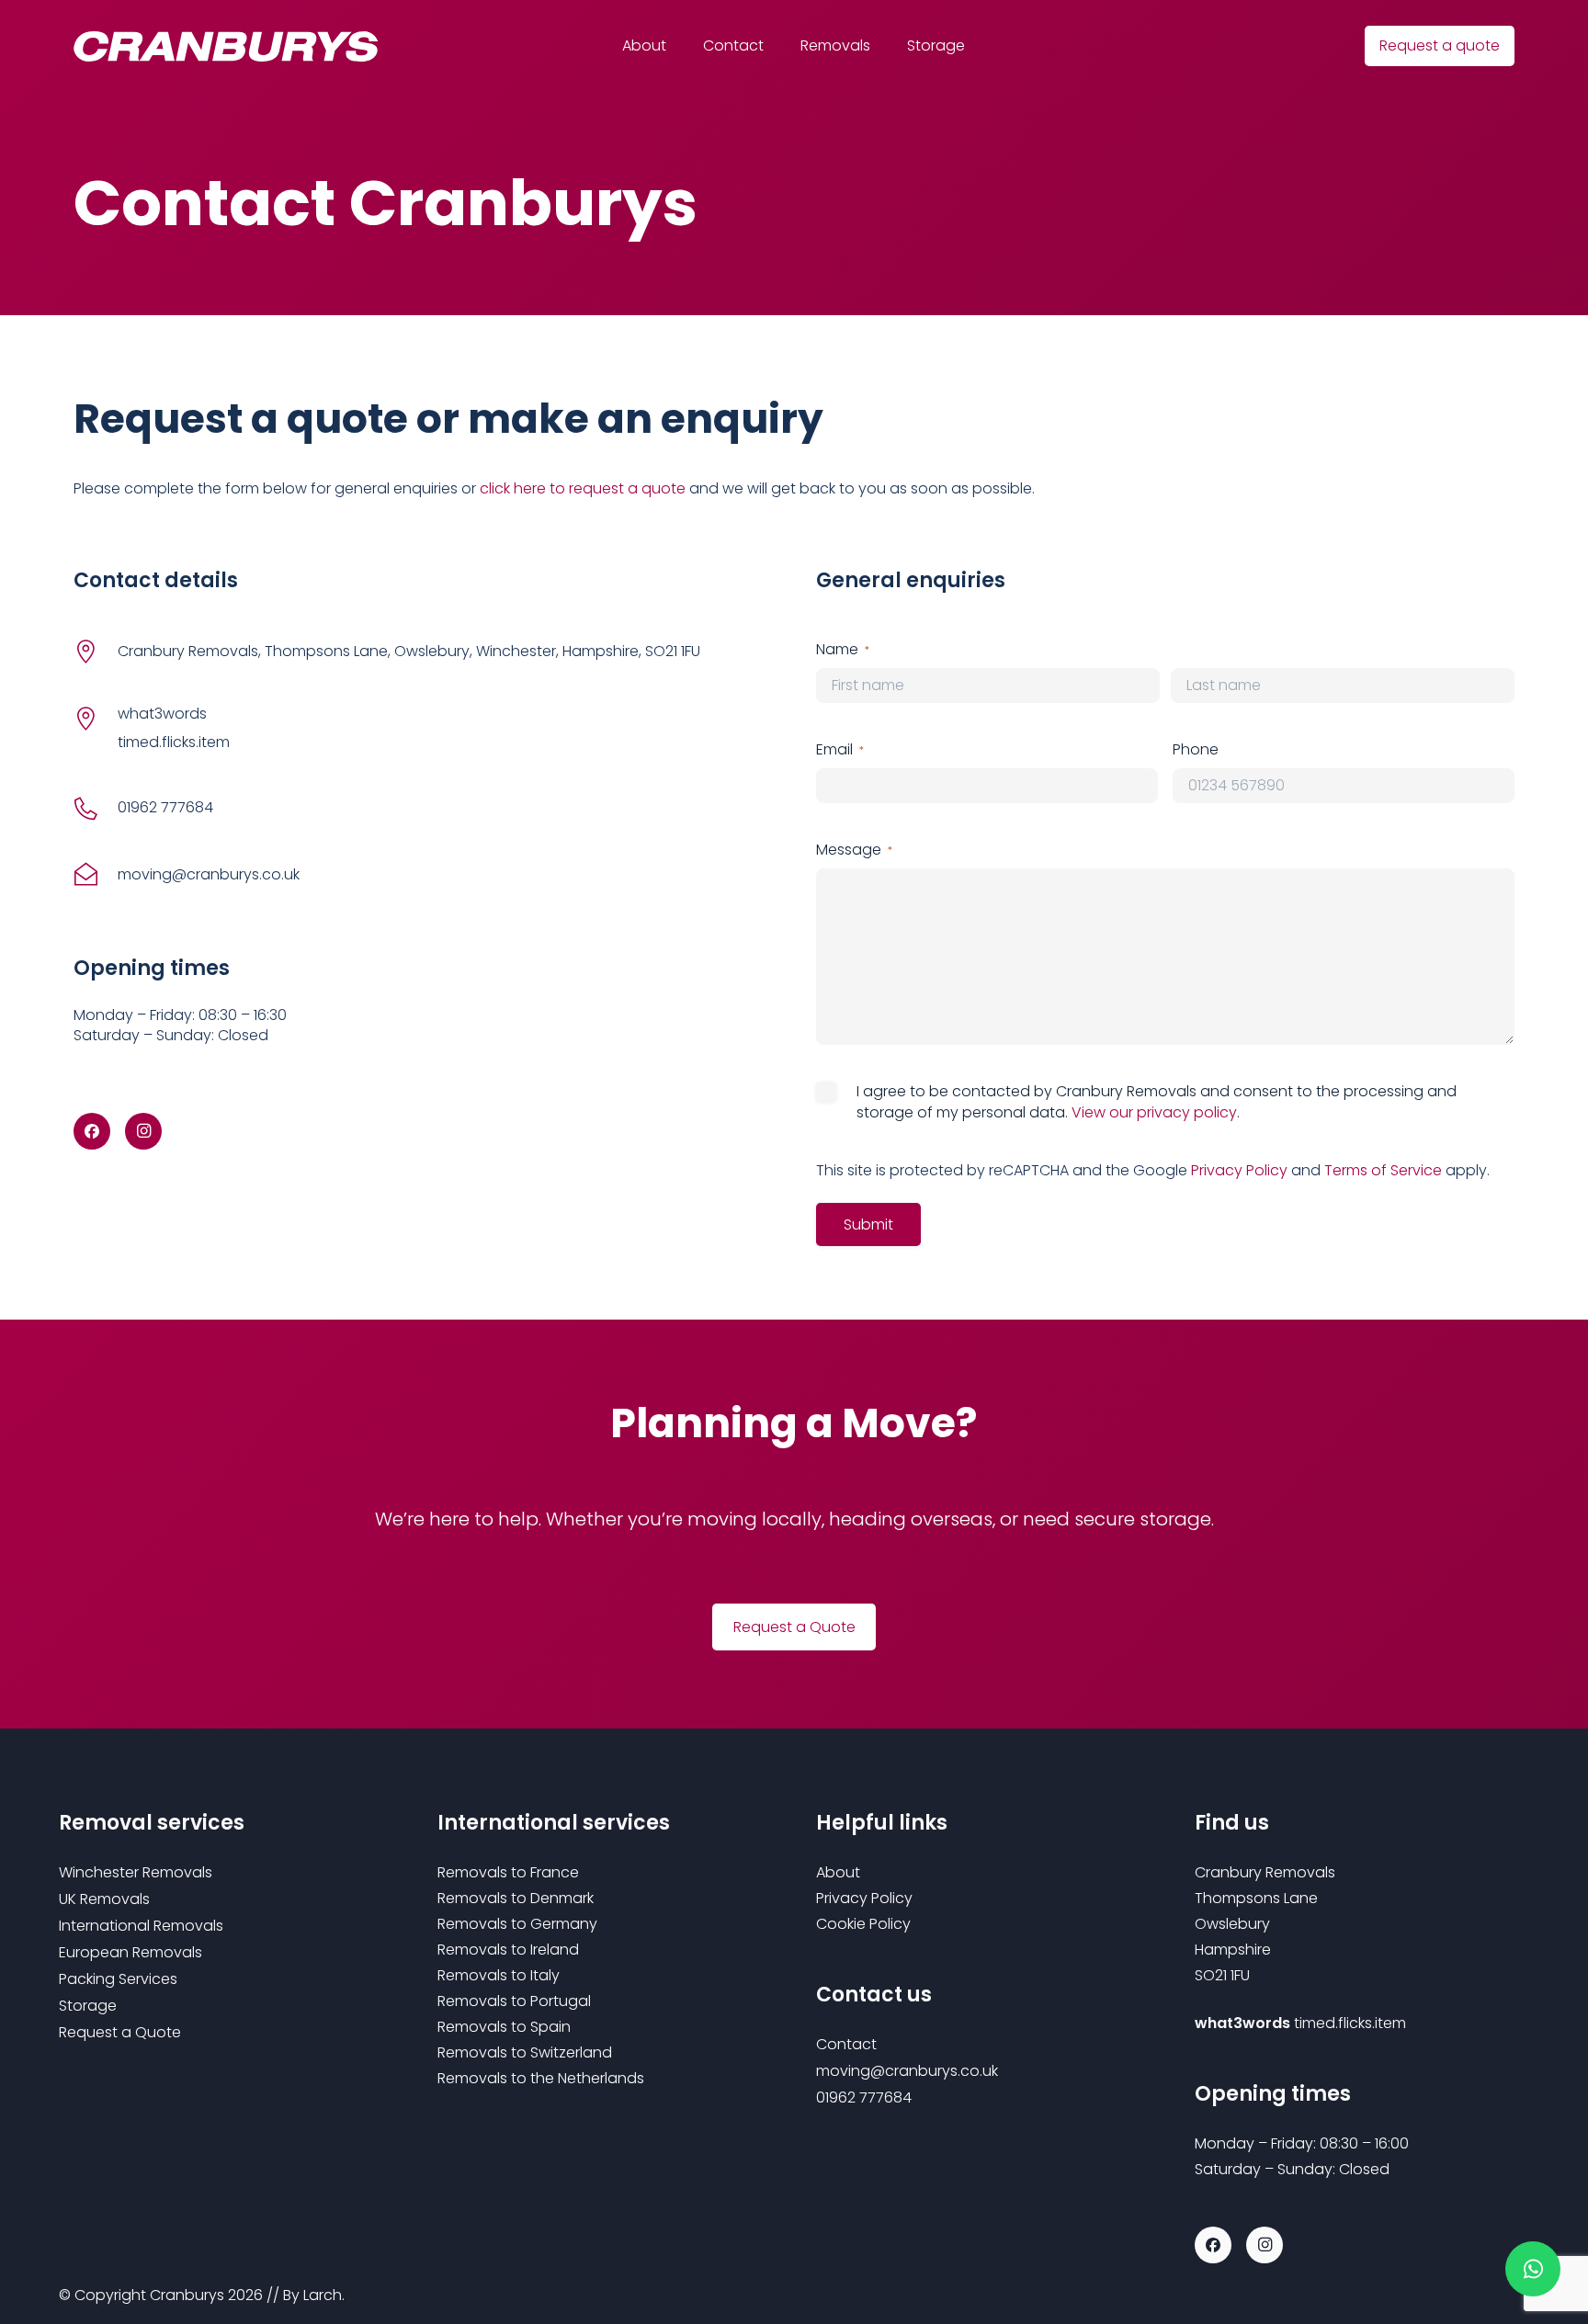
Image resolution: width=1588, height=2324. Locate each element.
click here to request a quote (583, 488)
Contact (846, 2044)
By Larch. (314, 2295)
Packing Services (118, 1979)
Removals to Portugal (514, 2001)
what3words (162, 714)
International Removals (141, 1926)
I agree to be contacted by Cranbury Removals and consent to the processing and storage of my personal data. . (1157, 1102)
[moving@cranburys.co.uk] (96, 875)
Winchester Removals (136, 1872)
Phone (1196, 750)
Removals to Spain (504, 2027)
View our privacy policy (1154, 1112)
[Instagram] (143, 1131)
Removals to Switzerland (525, 2052)
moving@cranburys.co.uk (209, 874)
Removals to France (508, 1872)
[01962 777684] (96, 808)
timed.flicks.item (1350, 2023)
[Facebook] (92, 1131)
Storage (88, 2006)
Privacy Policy (1239, 1170)
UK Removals (104, 1899)
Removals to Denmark (516, 1898)
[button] (880, 46)
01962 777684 (165, 807)
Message (854, 850)
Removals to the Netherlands (541, 2078)
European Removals (130, 1952)
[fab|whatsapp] (1533, 2269)
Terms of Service (1383, 1170)
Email (840, 750)
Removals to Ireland (508, 1950)
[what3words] (96, 718)
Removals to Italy (499, 1975)
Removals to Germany (517, 1924)
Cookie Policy (863, 1924)
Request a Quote (120, 2032)
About (838, 1872)
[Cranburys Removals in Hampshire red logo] (226, 46)
